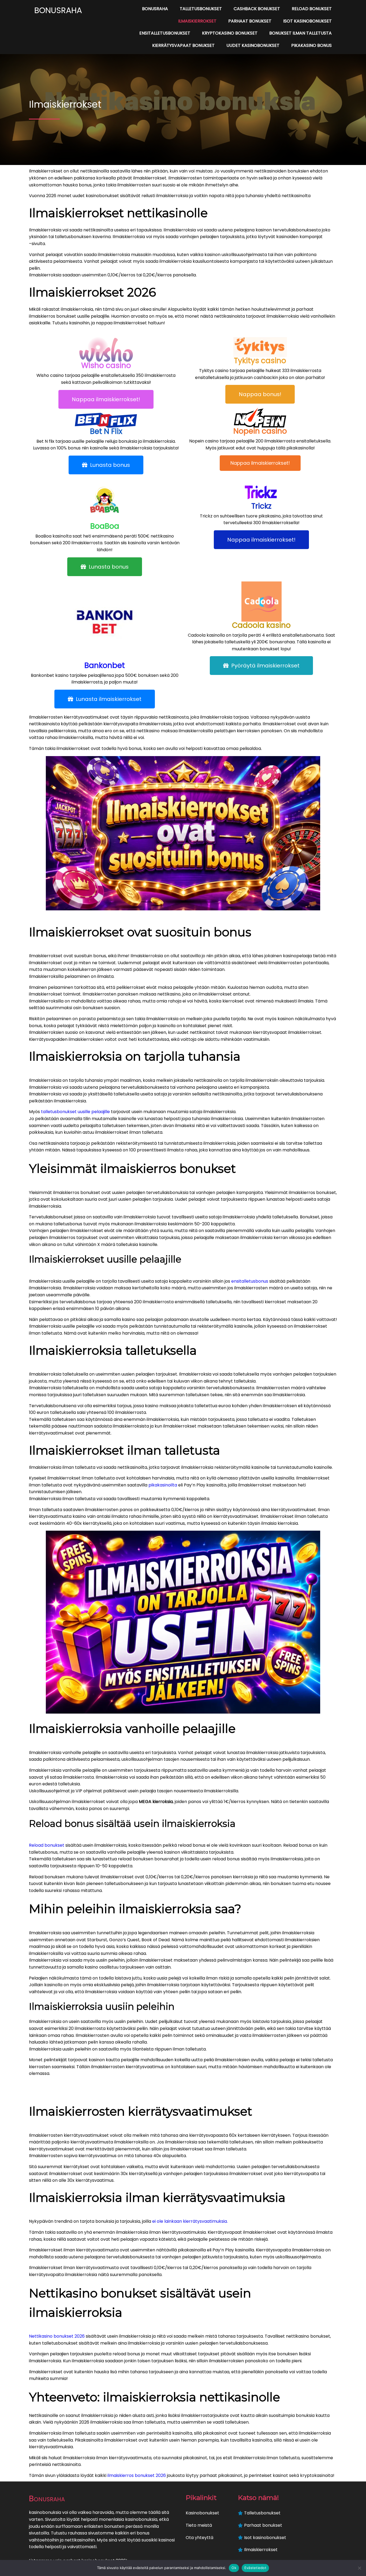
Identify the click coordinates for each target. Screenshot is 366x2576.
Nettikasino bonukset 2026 (57, 2336)
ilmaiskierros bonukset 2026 (137, 2475)
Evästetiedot (255, 2568)
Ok (234, 2568)
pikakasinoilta (163, 1485)
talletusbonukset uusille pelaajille (75, 1112)
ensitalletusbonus (250, 1281)
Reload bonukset (47, 1845)
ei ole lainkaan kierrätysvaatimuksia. (190, 2221)
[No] (359, 2568)
